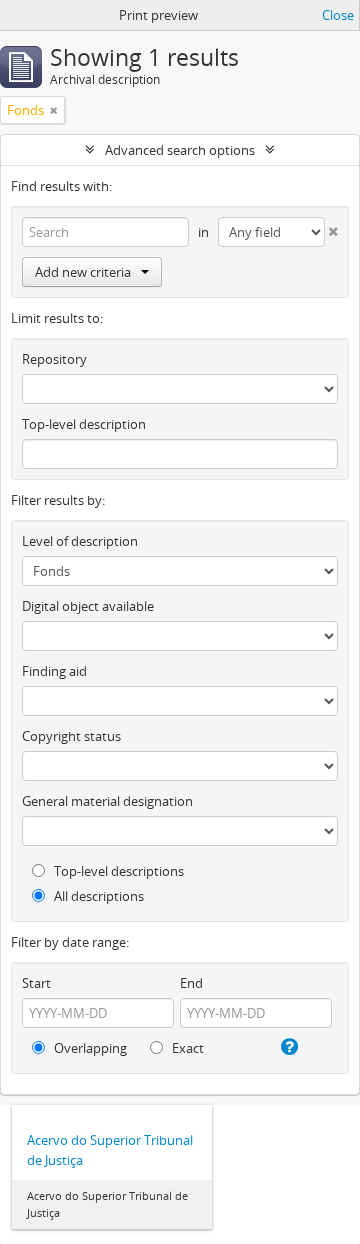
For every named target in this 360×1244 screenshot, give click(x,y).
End (191, 983)
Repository (54, 359)
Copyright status (71, 736)
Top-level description (84, 424)
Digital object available (88, 606)
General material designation (107, 801)
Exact (186, 1048)
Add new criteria (83, 272)
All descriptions (97, 896)
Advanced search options (180, 150)
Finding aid (54, 671)
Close (338, 15)
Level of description (80, 541)
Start (36, 983)
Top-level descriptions (117, 871)
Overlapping (89, 1048)
